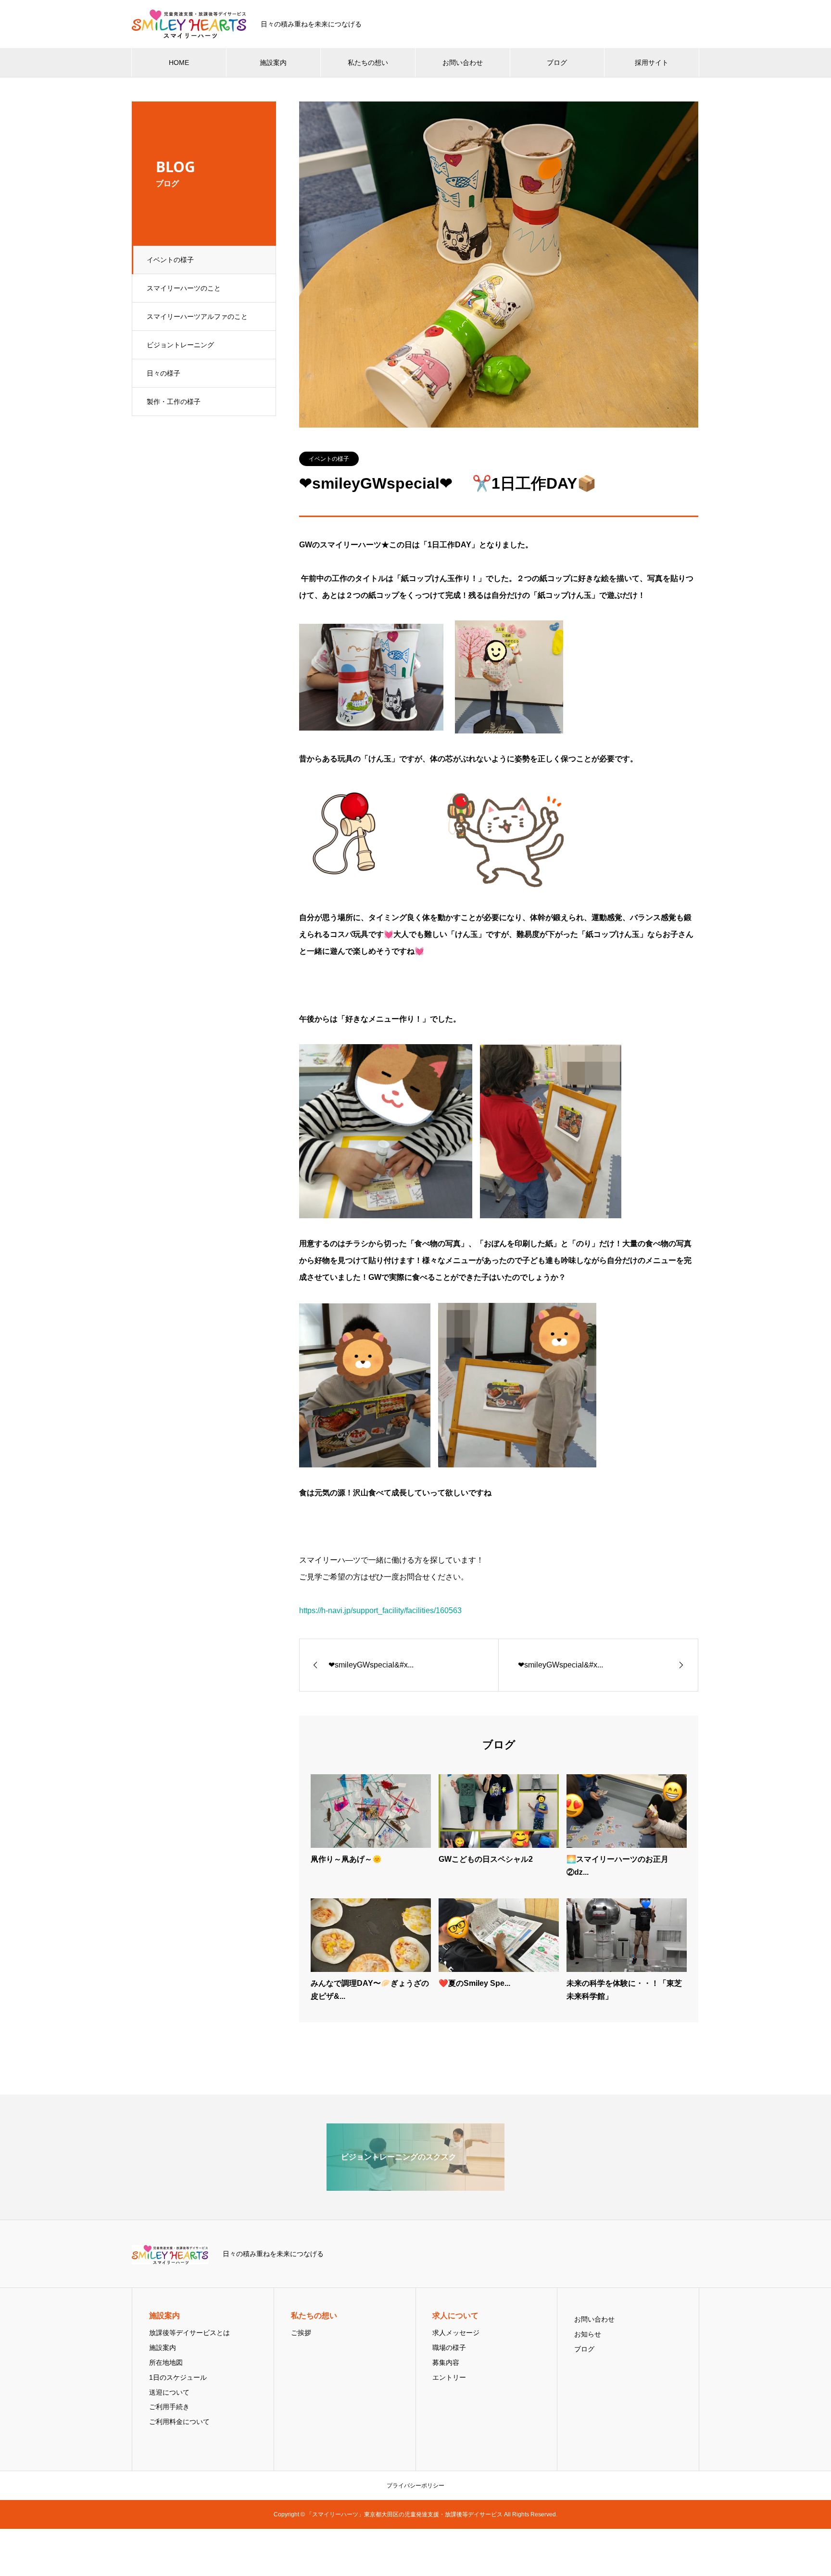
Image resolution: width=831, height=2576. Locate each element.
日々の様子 (164, 373)
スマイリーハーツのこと (184, 288)
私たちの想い (368, 63)
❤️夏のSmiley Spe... (474, 1983)
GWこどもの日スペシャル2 (486, 1859)
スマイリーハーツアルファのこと (197, 316)
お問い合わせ (463, 63)
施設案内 (273, 63)
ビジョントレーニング (180, 345)
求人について (455, 2316)
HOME (179, 63)
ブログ (557, 63)
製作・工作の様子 (174, 402)
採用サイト (652, 63)
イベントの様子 (170, 260)
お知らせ (588, 2334)
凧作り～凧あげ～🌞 (346, 1859)
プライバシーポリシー (415, 2486)
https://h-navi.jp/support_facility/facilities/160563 (380, 1610)
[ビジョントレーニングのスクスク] (415, 2187)
